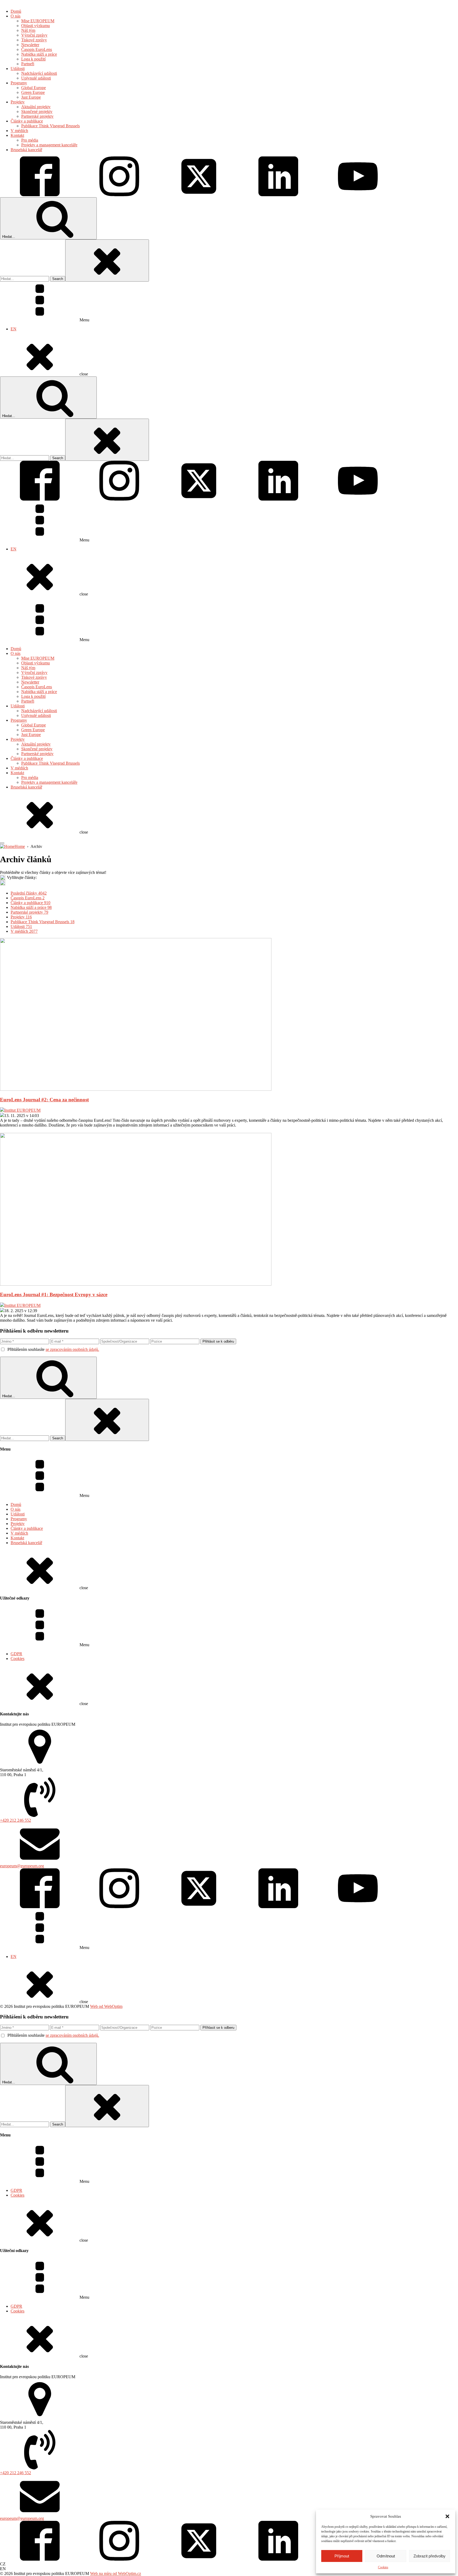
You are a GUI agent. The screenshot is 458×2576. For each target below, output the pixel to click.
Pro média (30, 777)
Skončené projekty (37, 749)
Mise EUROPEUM (38, 658)
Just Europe (31, 735)
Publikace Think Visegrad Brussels (50, 763)
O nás (16, 653)
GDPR (16, 1654)
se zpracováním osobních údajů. (72, 1349)
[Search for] (25, 279)
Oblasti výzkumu (36, 663)
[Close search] (107, 260)
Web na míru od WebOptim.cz (116, 2573)
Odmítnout (386, 2556)
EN (14, 329)
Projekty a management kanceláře (49, 782)
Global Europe (34, 725)
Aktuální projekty (36, 744)
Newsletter (30, 682)
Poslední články (29, 893)
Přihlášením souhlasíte (53, 1349)
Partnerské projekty (37, 754)
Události (18, 706)
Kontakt (17, 773)
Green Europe (33, 730)
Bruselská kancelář (26, 787)
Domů (16, 649)
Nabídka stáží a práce (39, 692)
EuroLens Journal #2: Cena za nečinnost (44, 1100)
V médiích (19, 768)
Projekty (18, 739)
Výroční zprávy (34, 673)
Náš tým (28, 668)
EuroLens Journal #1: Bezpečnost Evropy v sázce (54, 1294)
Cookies (383, 2567)
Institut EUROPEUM (22, 1110)
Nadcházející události (39, 711)
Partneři (28, 701)
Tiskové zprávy (34, 677)
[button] (447, 2516)
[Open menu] (2, 843)
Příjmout (342, 2556)
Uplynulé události (36, 715)
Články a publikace (27, 758)
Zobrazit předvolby (430, 2556)
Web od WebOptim (106, 2006)
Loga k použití (33, 696)
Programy (19, 720)
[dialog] (229, 188)
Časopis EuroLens (37, 687)
